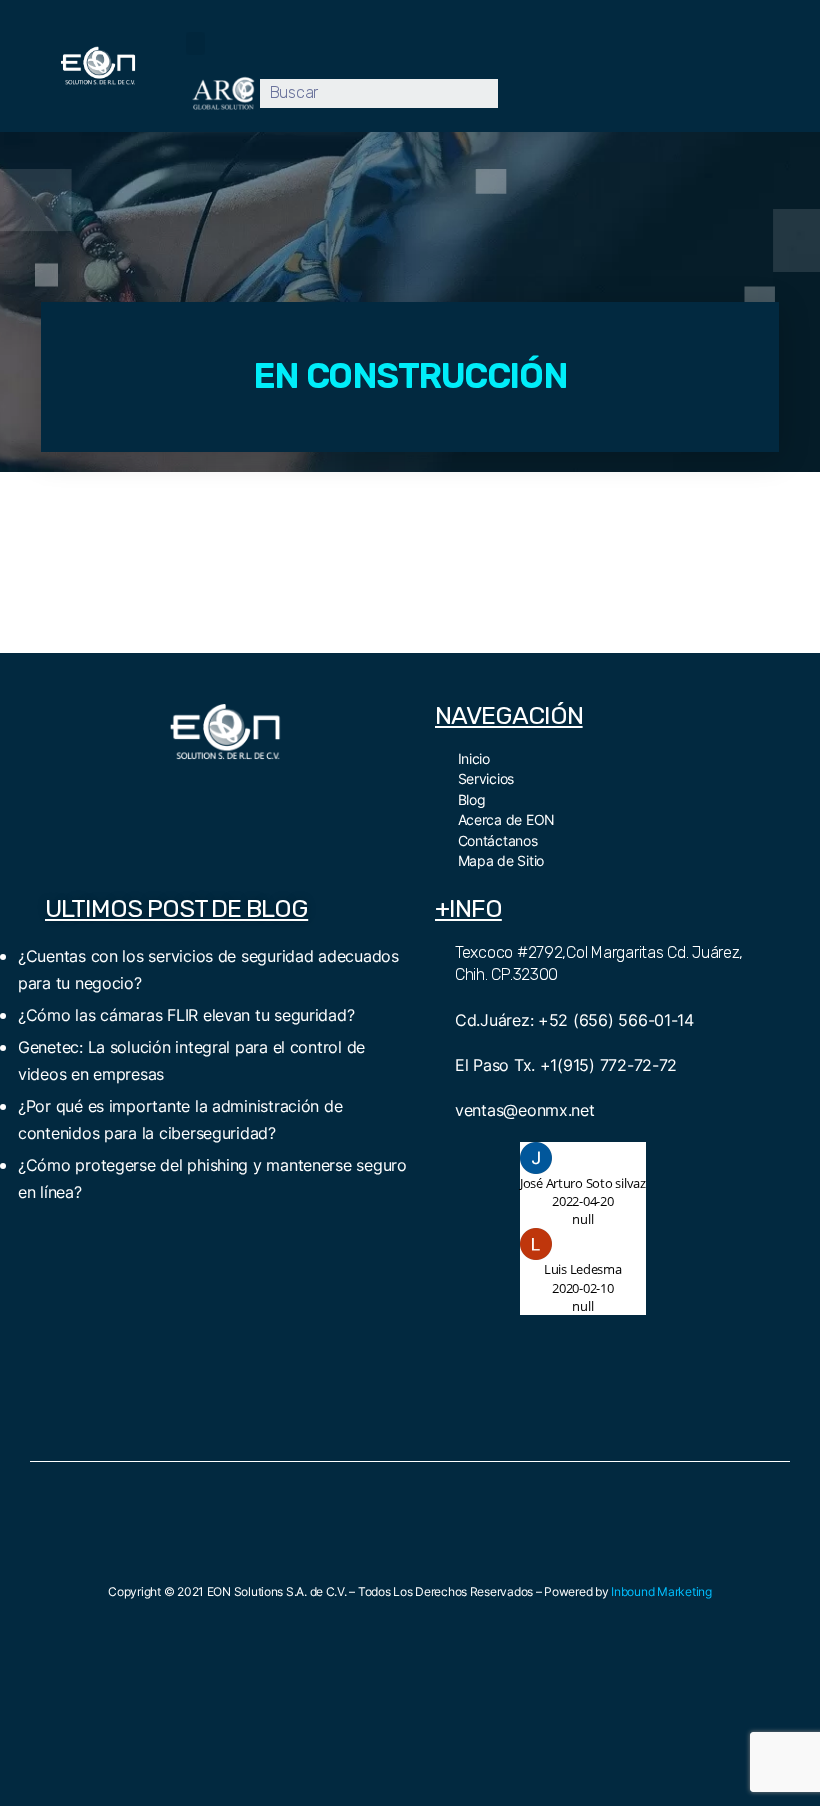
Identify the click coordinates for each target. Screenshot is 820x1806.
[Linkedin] (292, 793)
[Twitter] (203, 793)
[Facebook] (158, 793)
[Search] (512, 93)
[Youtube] (247, 793)
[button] (195, 43)
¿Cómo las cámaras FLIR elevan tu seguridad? (186, 1015)
